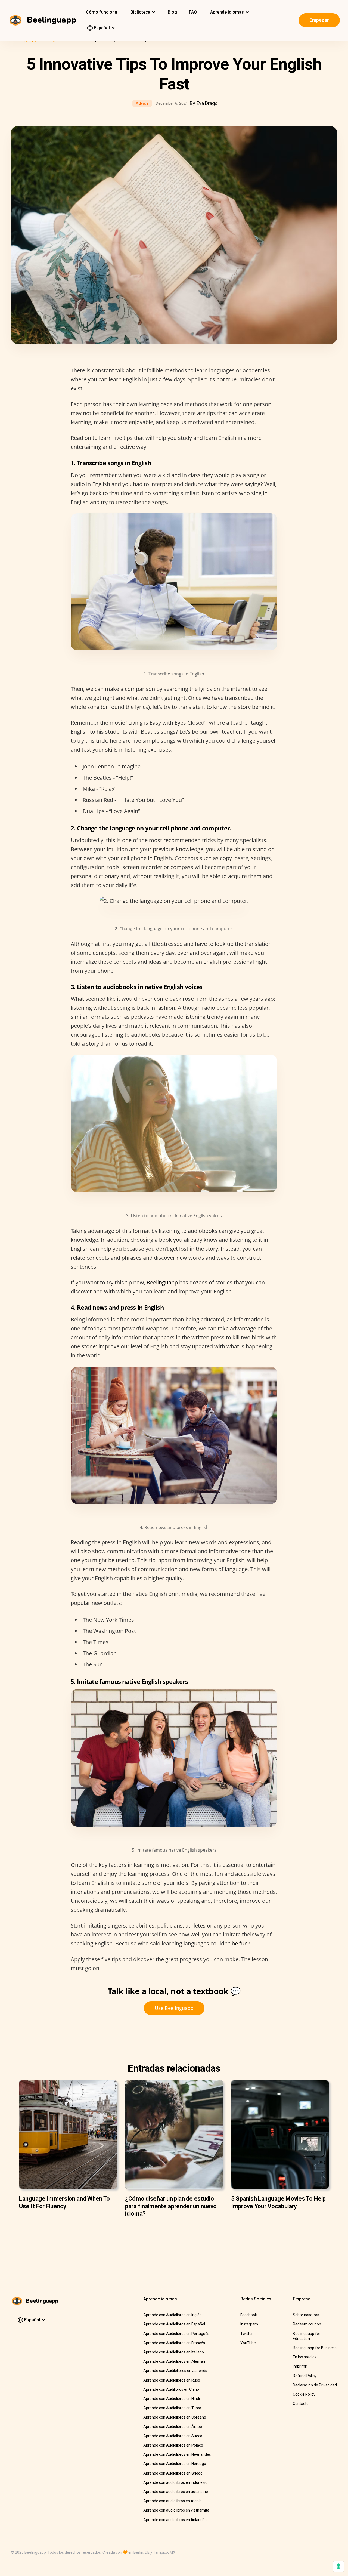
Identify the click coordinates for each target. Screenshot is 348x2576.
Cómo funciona (102, 12)
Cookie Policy (304, 2394)
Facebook (249, 2315)
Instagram (249, 2324)
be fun (240, 1943)
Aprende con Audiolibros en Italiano (174, 2352)
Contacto (301, 2404)
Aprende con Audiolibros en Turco (172, 2408)
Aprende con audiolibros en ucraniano (176, 2492)
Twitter (247, 2334)
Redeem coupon (307, 2324)
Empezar (319, 20)
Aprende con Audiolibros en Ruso (172, 2380)
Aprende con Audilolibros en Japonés (175, 2371)
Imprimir (300, 2366)
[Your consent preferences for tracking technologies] (338, 2566)
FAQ (193, 12)
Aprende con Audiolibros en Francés (174, 2343)
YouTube (248, 2343)
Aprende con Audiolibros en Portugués (176, 2334)
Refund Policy (305, 2376)
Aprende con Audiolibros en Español (174, 2324)
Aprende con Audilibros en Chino (171, 2389)
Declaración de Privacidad (315, 2385)
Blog (172, 12)
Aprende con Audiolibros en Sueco (173, 2436)
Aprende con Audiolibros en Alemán (174, 2361)
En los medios (305, 2357)
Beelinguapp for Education (307, 2336)
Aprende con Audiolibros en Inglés (172, 2315)
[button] (142, 12)
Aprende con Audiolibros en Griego (173, 2473)
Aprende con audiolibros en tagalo (173, 2501)
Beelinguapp (162, 1282)
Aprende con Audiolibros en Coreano (175, 2417)
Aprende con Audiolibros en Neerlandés (177, 2454)
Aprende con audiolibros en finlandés (175, 2520)
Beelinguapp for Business (315, 2348)
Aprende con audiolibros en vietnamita (176, 2510)
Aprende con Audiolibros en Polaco (173, 2445)
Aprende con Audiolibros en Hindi (172, 2399)
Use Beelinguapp (174, 2008)
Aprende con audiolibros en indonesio (175, 2482)
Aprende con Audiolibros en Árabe (173, 2427)
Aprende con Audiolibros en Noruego (175, 2464)
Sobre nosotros (306, 2315)
